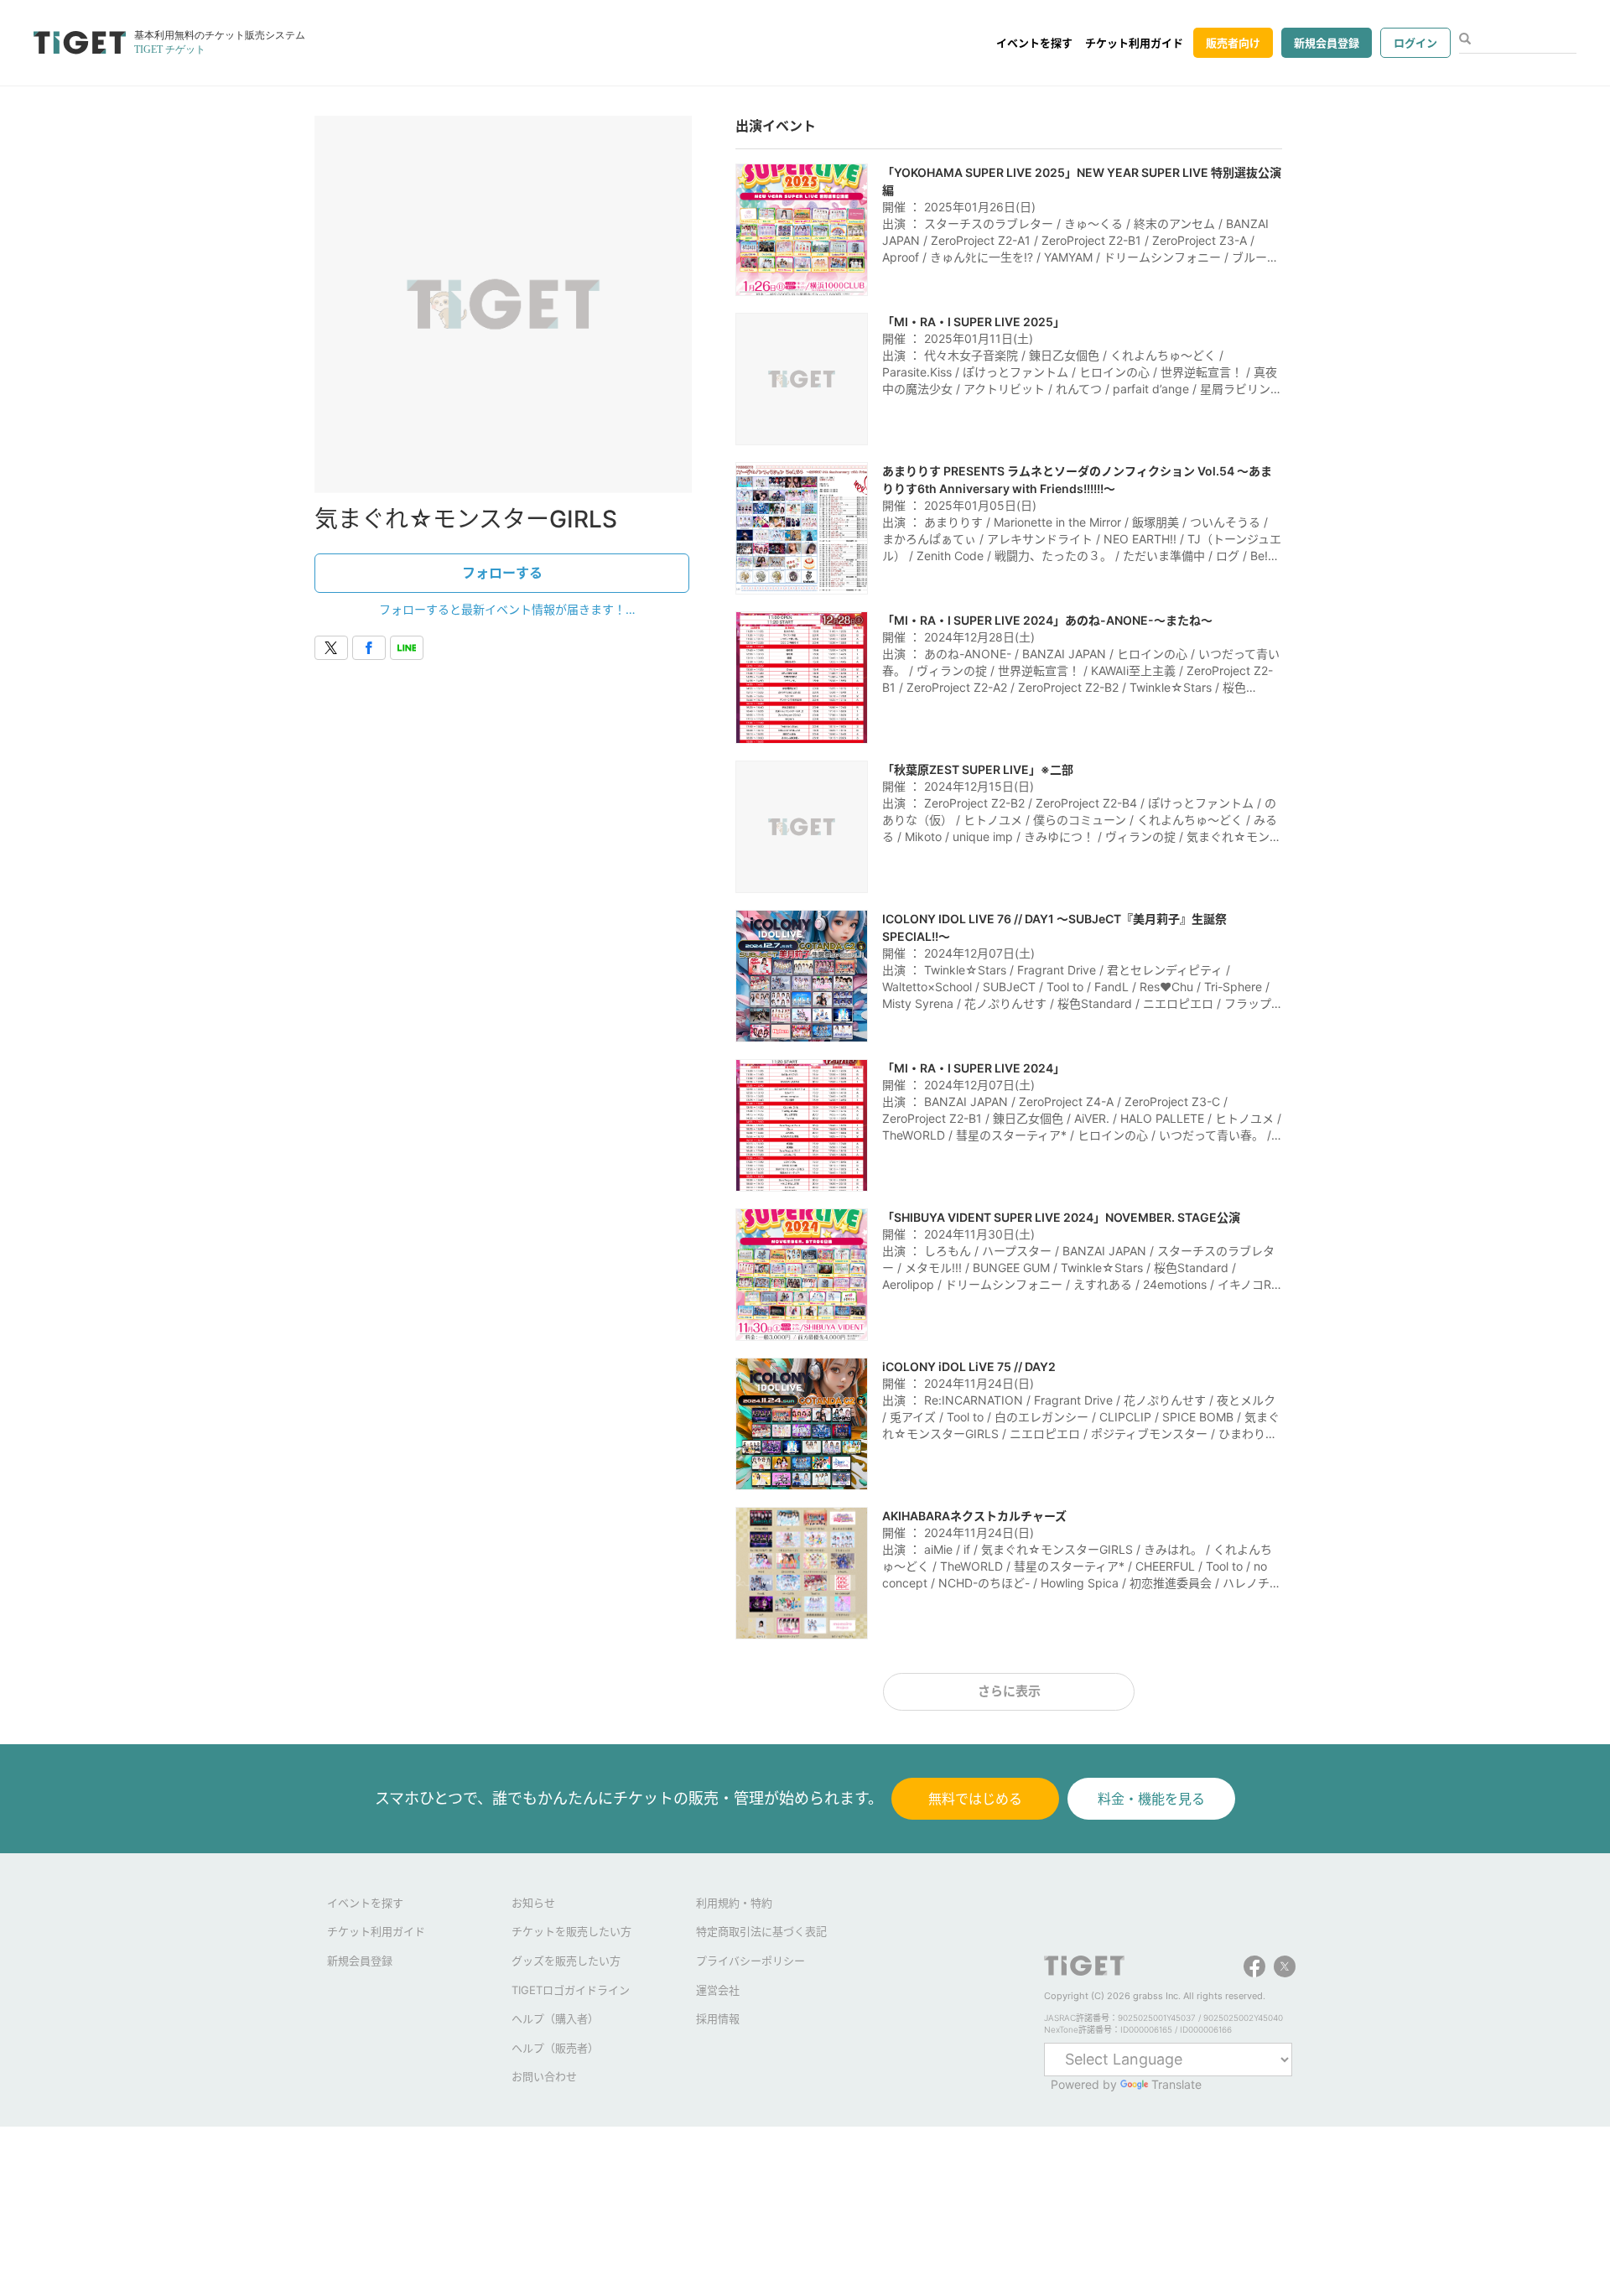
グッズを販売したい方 (566, 1961)
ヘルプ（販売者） (555, 2048)
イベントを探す (1034, 43)
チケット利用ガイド (1134, 43)
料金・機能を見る (1151, 1799)
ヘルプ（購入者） (555, 2018)
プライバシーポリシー (750, 1961)
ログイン (1415, 43)
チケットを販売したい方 (571, 1931)
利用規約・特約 (734, 1903)
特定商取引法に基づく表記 (761, 1931)
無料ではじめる (975, 1799)
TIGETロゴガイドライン (571, 1990)
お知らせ (533, 1903)
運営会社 (718, 1990)
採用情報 (718, 2018)
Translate (1176, 2084)
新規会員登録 (1327, 43)
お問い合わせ (544, 2076)
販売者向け (1233, 43)
